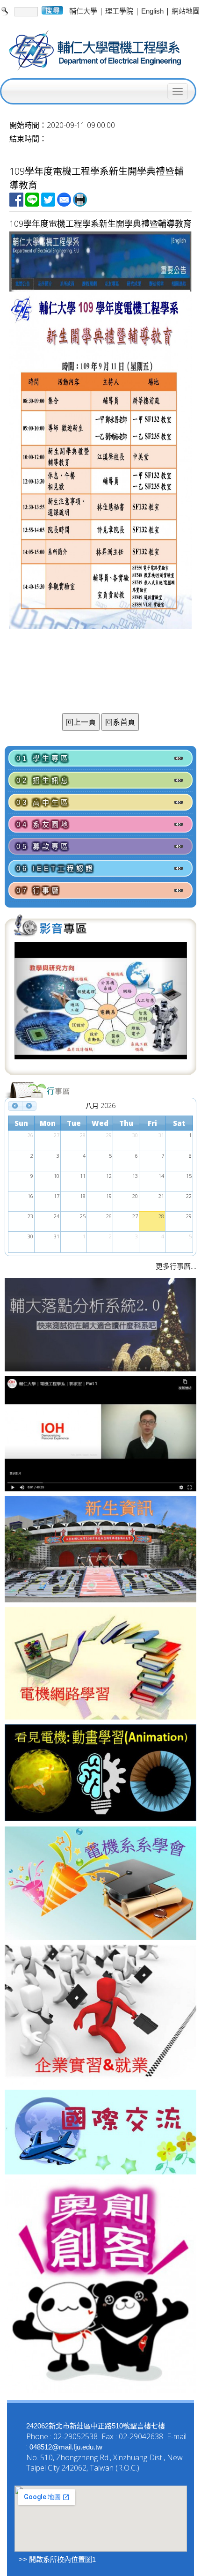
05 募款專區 (43, 846)
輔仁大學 (83, 11)
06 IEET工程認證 (56, 868)
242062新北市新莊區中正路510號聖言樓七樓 (96, 2426)
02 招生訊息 (43, 780)
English (152, 11)
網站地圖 (186, 11)
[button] (27, 1007)
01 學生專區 (43, 758)
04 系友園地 (43, 824)
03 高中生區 (43, 802)
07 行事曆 (39, 890)
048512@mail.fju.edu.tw (66, 2447)
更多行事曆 (173, 1266)
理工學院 (119, 11)
